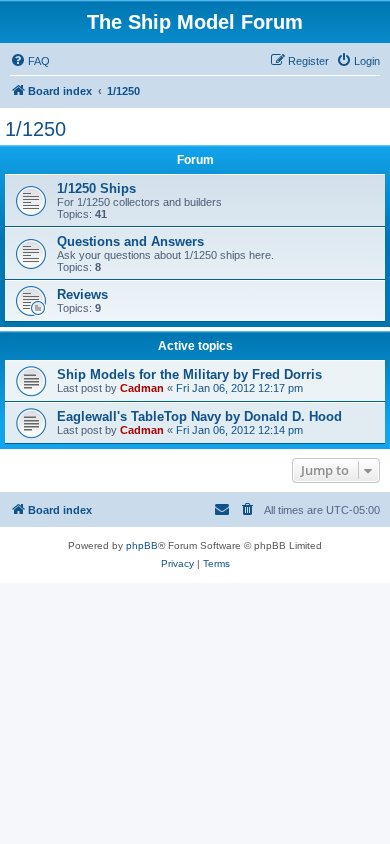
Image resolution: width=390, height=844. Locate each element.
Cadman (142, 388)
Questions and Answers (130, 241)
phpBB (142, 545)
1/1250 (35, 129)
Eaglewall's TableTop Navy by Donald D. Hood (199, 416)
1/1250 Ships (96, 188)
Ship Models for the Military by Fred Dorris (189, 374)
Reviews (82, 294)
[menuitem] (30, 61)
